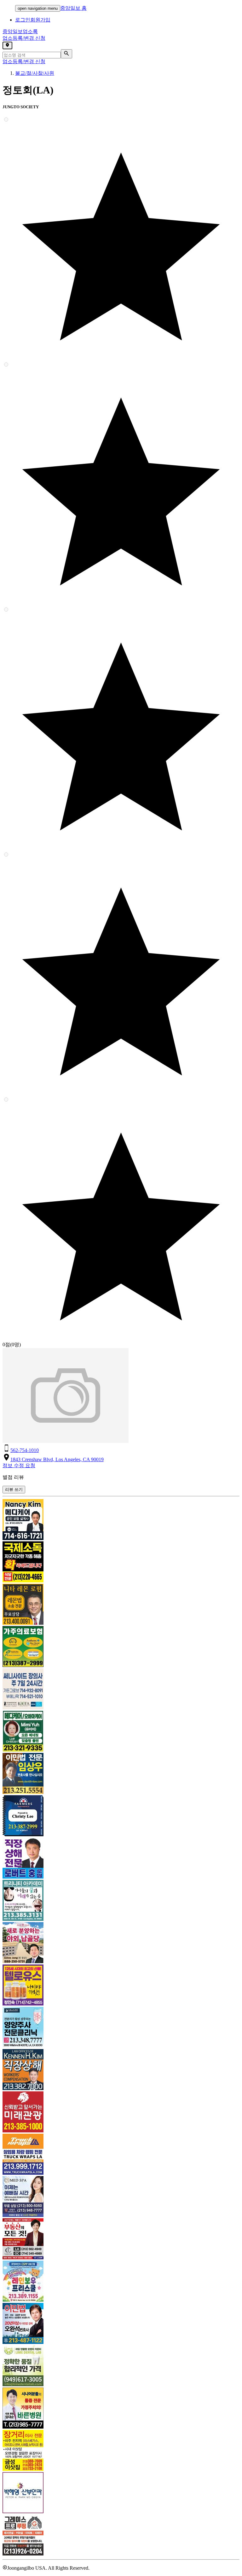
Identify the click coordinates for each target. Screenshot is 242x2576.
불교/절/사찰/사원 (35, 73)
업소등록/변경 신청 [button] (24, 38)
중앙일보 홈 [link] (73, 8)
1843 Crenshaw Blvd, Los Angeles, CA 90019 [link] (57, 1459)
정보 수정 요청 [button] (19, 1465)
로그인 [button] (23, 20)
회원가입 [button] (40, 20)
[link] (121, 1520)
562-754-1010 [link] (25, 1450)
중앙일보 (20, 31)
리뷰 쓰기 (14, 1489)
